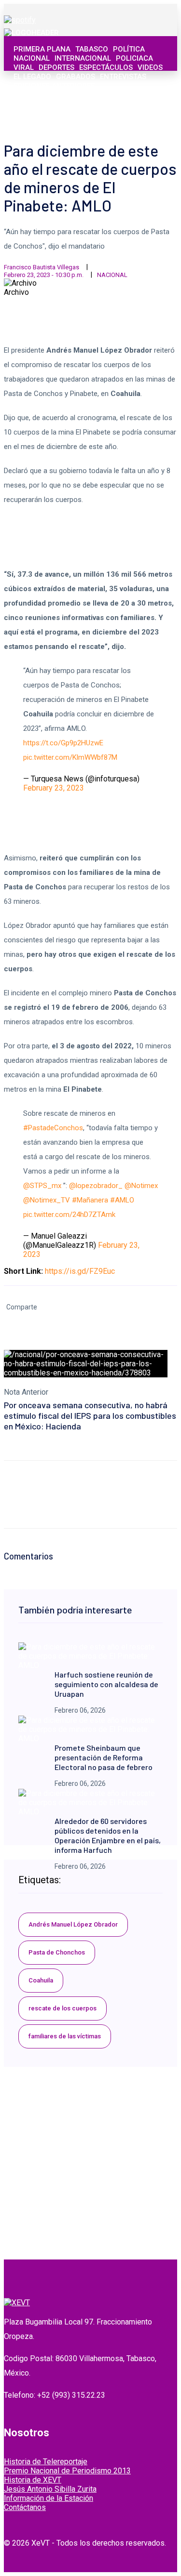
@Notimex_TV (47, 1200)
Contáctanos (25, 2507)
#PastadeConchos (53, 1128)
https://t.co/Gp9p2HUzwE (63, 743)
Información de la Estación (49, 2498)
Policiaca (134, 58)
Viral (24, 67)
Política (129, 49)
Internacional (83, 58)
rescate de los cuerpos (63, 2008)
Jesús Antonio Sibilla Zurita (50, 2489)
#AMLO (122, 1200)
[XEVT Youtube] (146, 115)
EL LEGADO (32, 77)
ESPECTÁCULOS (106, 67)
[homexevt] (17, 2303)
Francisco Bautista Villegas (42, 267)
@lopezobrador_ (96, 1186)
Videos (150, 67)
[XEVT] (31, 33)
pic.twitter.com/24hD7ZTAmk (69, 1215)
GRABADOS (76, 77)
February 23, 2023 (54, 788)
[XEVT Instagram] (135, 115)
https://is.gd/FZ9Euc (80, 1271)
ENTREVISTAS (123, 77)
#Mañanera (90, 1200)
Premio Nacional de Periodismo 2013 (67, 2471)
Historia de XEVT (33, 2480)
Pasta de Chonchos (57, 1952)
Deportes (56, 67)
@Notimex (141, 1186)
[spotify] (20, 20)
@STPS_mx (42, 1186)
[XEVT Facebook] (114, 115)
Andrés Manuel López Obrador (73, 1924)
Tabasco (92, 49)
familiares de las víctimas (65, 2036)
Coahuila (41, 1980)
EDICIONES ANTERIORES (54, 86)
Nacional (32, 58)
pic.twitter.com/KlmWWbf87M (70, 757)
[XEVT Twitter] (125, 115)
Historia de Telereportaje (46, 2462)
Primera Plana (42, 49)
